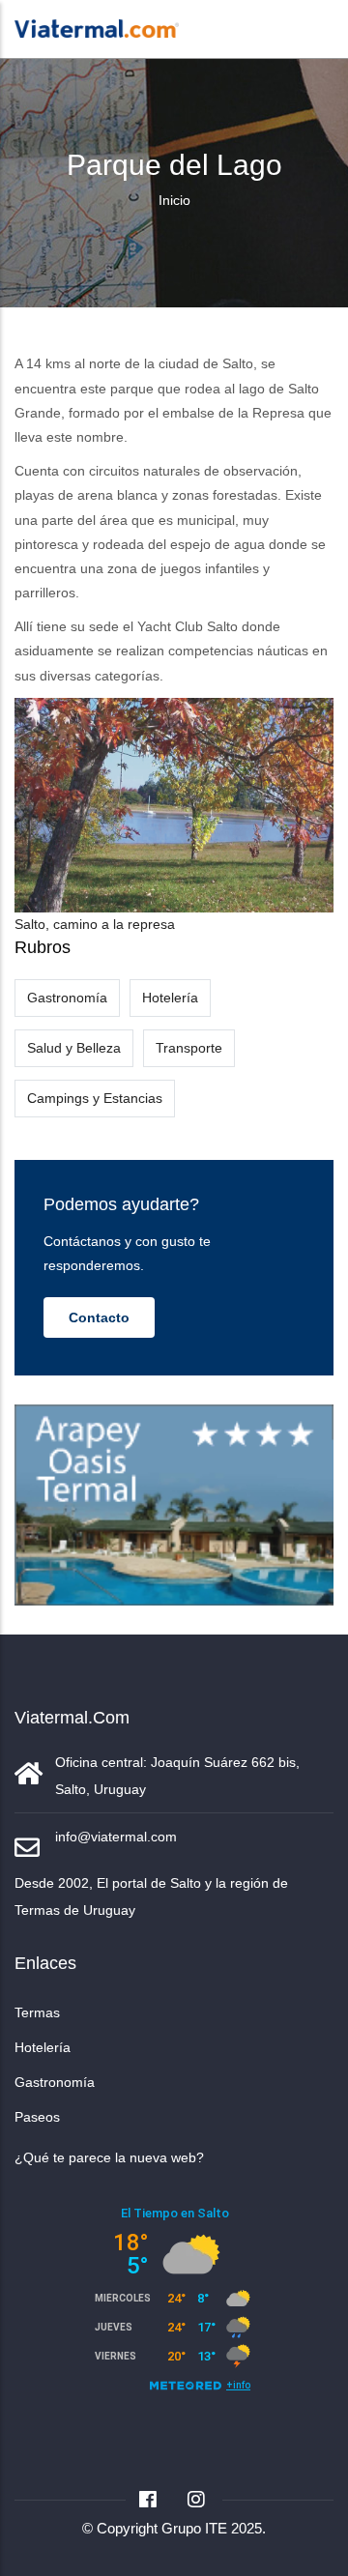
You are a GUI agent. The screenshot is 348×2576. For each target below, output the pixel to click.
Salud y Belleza (74, 1048)
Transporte (189, 1048)
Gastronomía (67, 998)
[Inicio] (97, 27)
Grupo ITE (194, 2528)
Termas (37, 2012)
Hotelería (170, 998)
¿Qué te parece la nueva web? (109, 2157)
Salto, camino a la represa (95, 924)
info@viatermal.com (116, 1837)
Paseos (37, 2117)
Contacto (99, 1317)
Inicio (174, 200)
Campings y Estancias (95, 1098)
